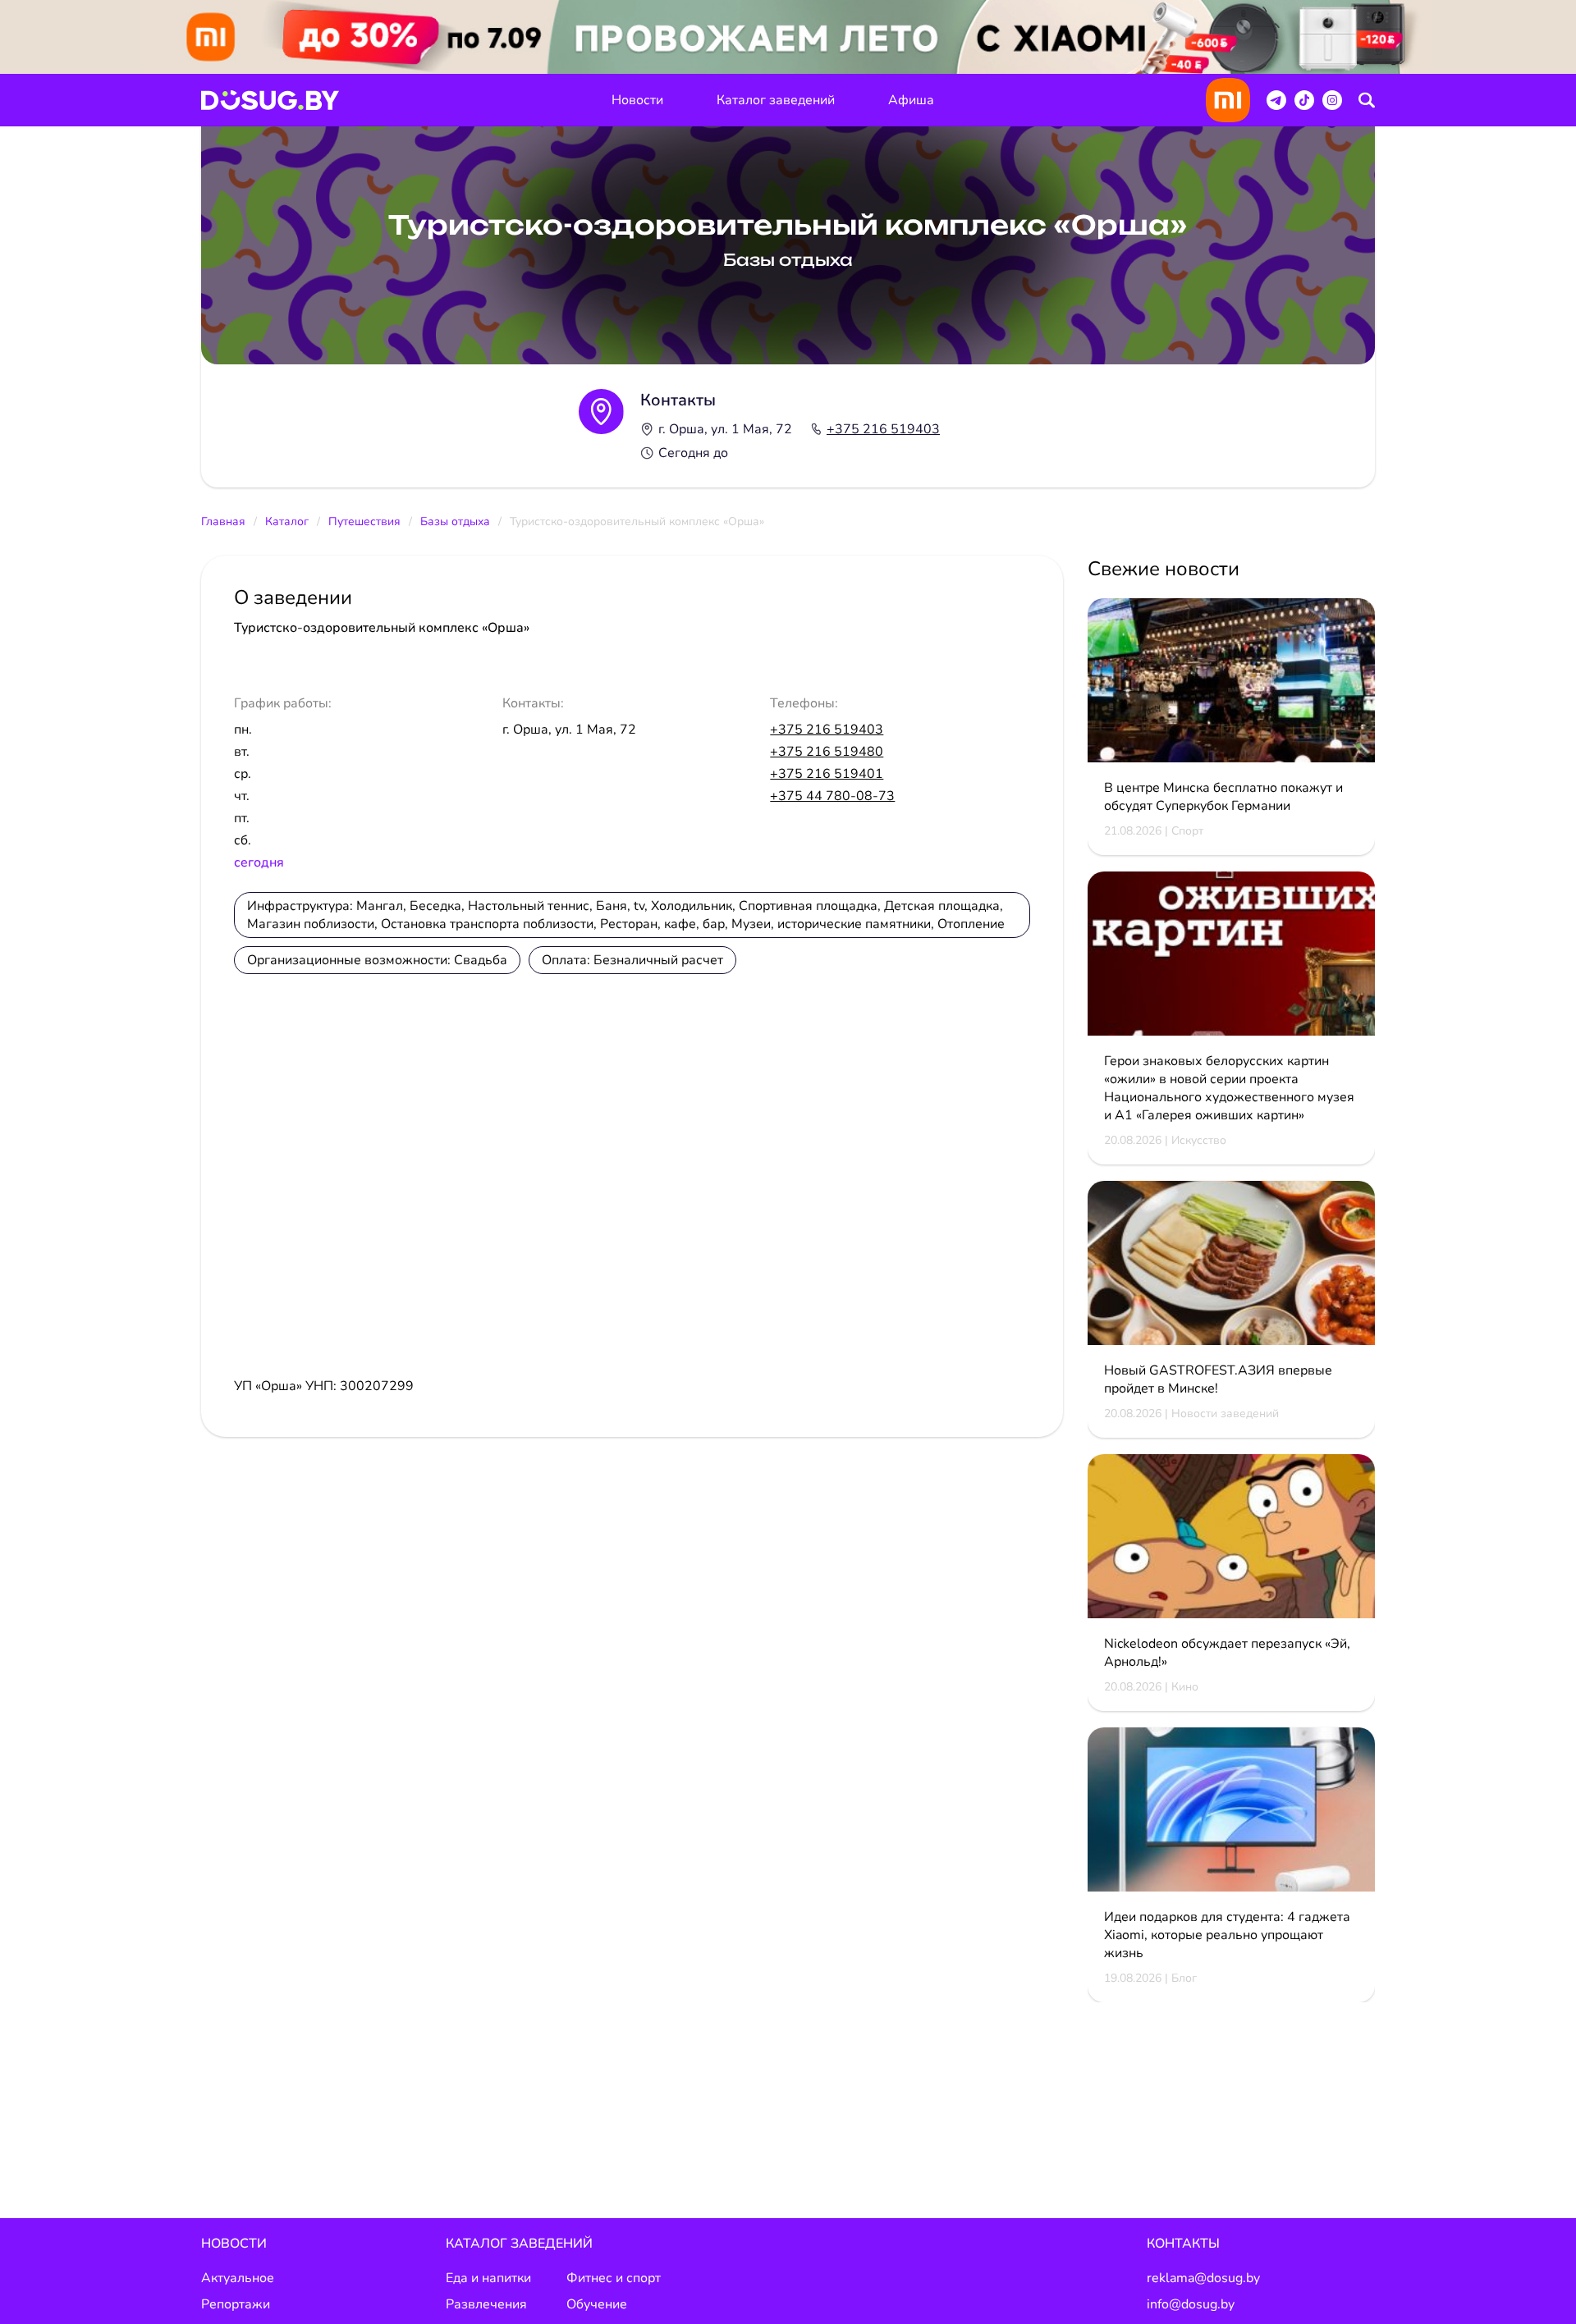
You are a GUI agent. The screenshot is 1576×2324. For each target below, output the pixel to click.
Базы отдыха (455, 522)
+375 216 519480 (827, 752)
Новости (637, 100)
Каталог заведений (776, 100)
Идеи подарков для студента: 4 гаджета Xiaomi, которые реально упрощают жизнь (1227, 1935)
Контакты (1183, 2244)
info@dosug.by (1191, 2304)
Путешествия (364, 522)
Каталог (287, 522)
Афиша (911, 100)
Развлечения (486, 2304)
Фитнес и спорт (614, 2278)
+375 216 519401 (827, 774)
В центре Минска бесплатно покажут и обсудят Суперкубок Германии (1223, 797)
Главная (223, 522)
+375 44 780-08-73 (832, 796)
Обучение (597, 2304)
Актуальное (238, 2278)
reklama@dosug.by (1203, 2278)
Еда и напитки (488, 2278)
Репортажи (236, 2304)
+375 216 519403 (883, 429)
